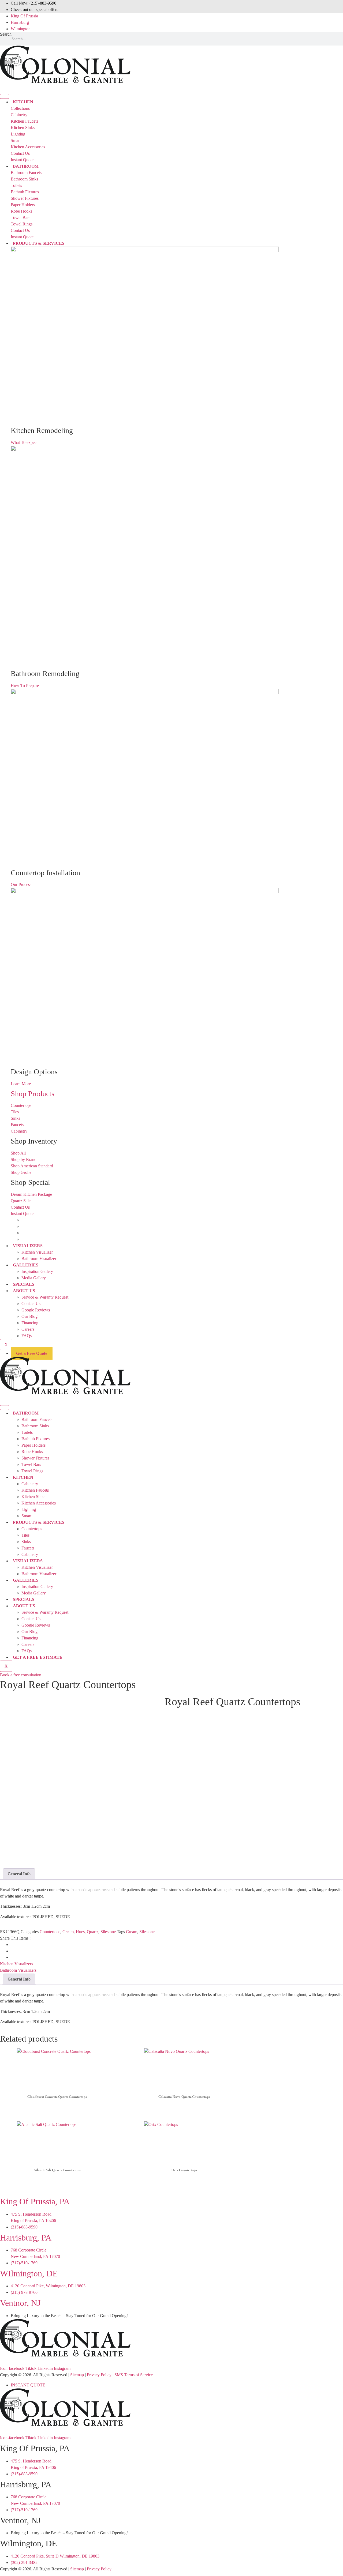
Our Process (21, 885)
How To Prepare (25, 686)
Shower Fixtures (35, 1458)
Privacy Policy (99, 2375)
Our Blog (29, 1316)
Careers (28, 1329)
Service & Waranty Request (45, 1297)
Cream (68, 1932)
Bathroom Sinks (35, 1426)
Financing (30, 1323)
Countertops (32, 1529)
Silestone (108, 1932)
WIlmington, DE (29, 2273)
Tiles (25, 1535)
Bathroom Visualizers (18, 1970)
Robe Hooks (32, 1452)
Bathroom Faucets (37, 1419)
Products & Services (39, 243)
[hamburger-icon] (5, 96)
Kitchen (23, 1477)
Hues (80, 1932)
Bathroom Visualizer (39, 1259)
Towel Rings (32, 1471)
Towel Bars (31, 1464)
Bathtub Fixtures (36, 1439)
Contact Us (31, 1304)
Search (6, 34)
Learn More (21, 1084)
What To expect (24, 442)
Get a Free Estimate (38, 1657)
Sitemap (77, 2375)
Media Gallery (34, 1278)
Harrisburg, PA (26, 2238)
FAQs (27, 1336)
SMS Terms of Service (134, 2375)
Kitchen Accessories (39, 1503)
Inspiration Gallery (37, 1271)
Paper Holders (33, 1445)
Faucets (28, 1548)
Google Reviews (36, 1310)
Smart (26, 1516)
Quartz (93, 1932)
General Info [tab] (19, 1874)
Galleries (26, 1265)
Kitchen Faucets (35, 1490)
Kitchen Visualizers (16, 1964)
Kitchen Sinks (33, 1497)
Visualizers (28, 1246)
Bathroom (26, 1413)
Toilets (27, 1432)
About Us (24, 1291)
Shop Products (33, 1094)
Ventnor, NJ (20, 2303)
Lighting (29, 1509)
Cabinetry (30, 1484)
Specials (24, 1284)
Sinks (26, 1542)
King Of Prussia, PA (35, 2201)
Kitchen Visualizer (37, 1252)
